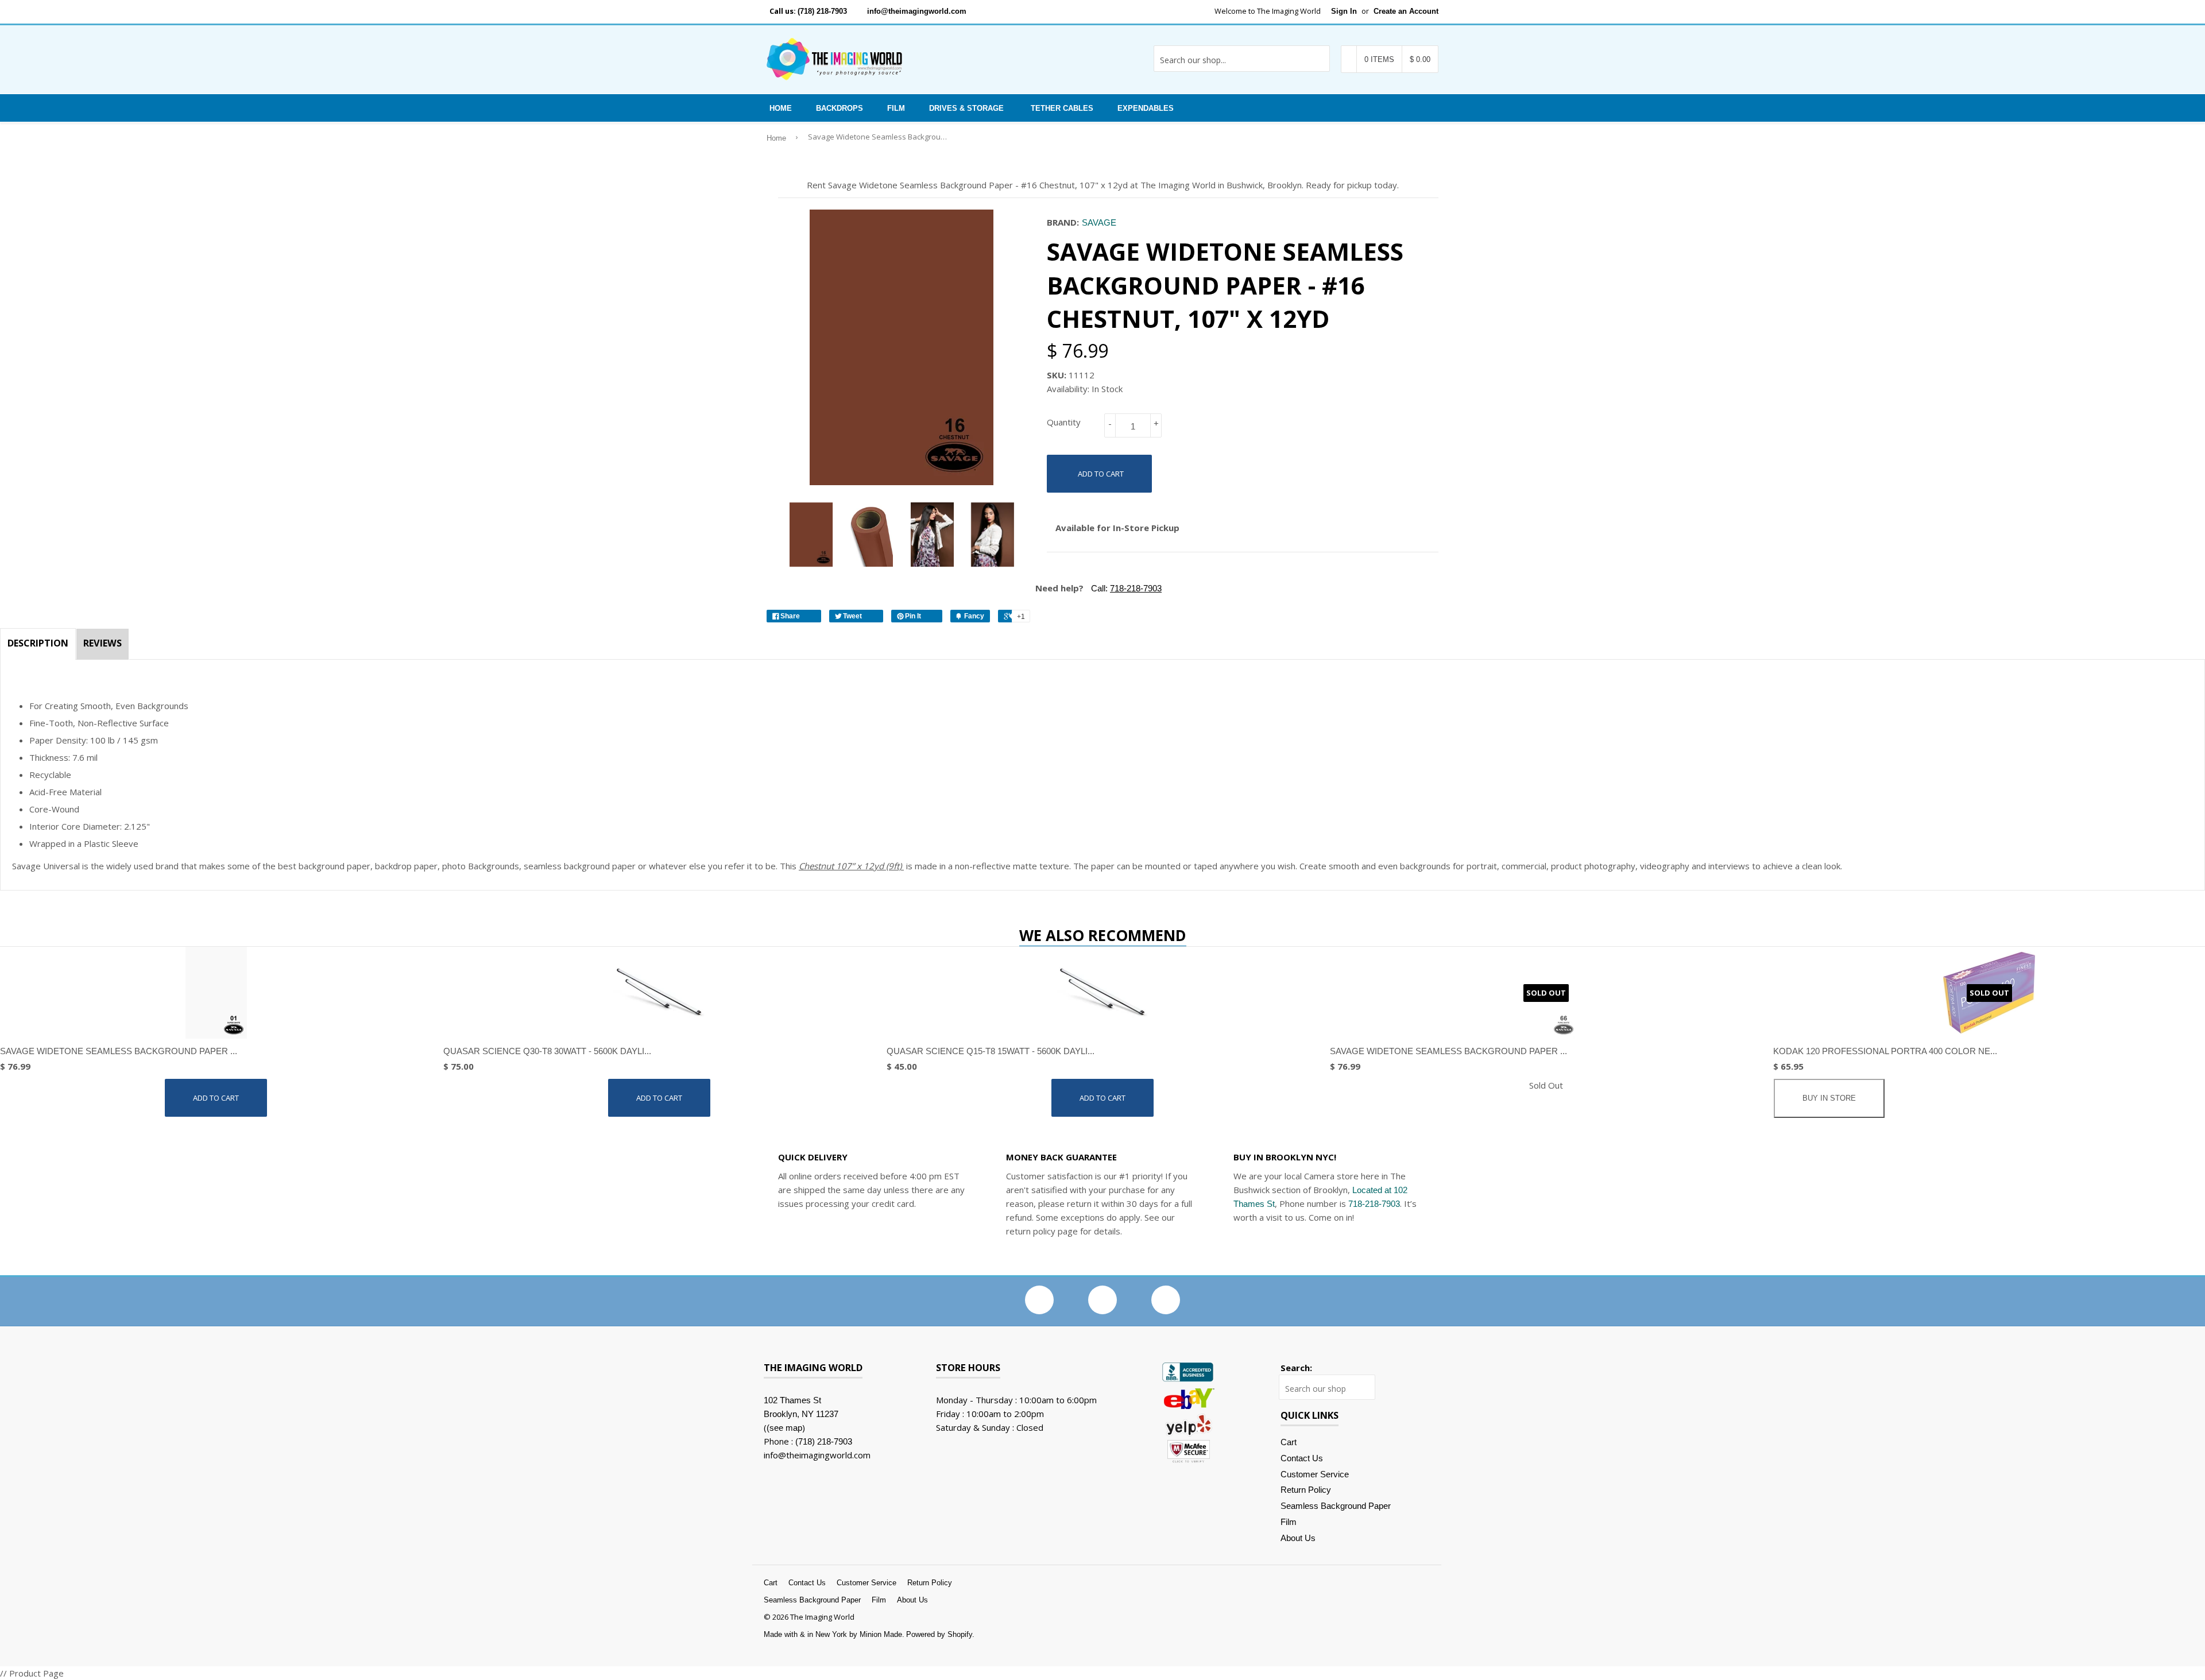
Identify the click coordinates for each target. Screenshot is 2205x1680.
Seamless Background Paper (1336, 1506)
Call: (1125, 588)
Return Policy (1306, 1490)
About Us (1298, 1538)
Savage (1099, 222)
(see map (784, 1428)
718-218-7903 (1374, 1204)
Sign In (1344, 11)
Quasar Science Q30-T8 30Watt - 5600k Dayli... (547, 1051)
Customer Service (1315, 1474)
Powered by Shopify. (940, 1634)
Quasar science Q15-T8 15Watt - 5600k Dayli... (991, 1051)
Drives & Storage (966, 108)
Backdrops (840, 108)
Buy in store (1829, 1098)
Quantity (1064, 422)
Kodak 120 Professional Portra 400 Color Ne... (1885, 1051)
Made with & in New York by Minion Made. (834, 1634)
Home (781, 108)
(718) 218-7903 (822, 11)
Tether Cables (1062, 108)
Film (896, 108)
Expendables (1146, 108)
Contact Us (1302, 1458)
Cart (1289, 1442)
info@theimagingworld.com (917, 11)
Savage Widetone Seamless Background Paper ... (119, 1051)
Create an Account (1406, 11)
